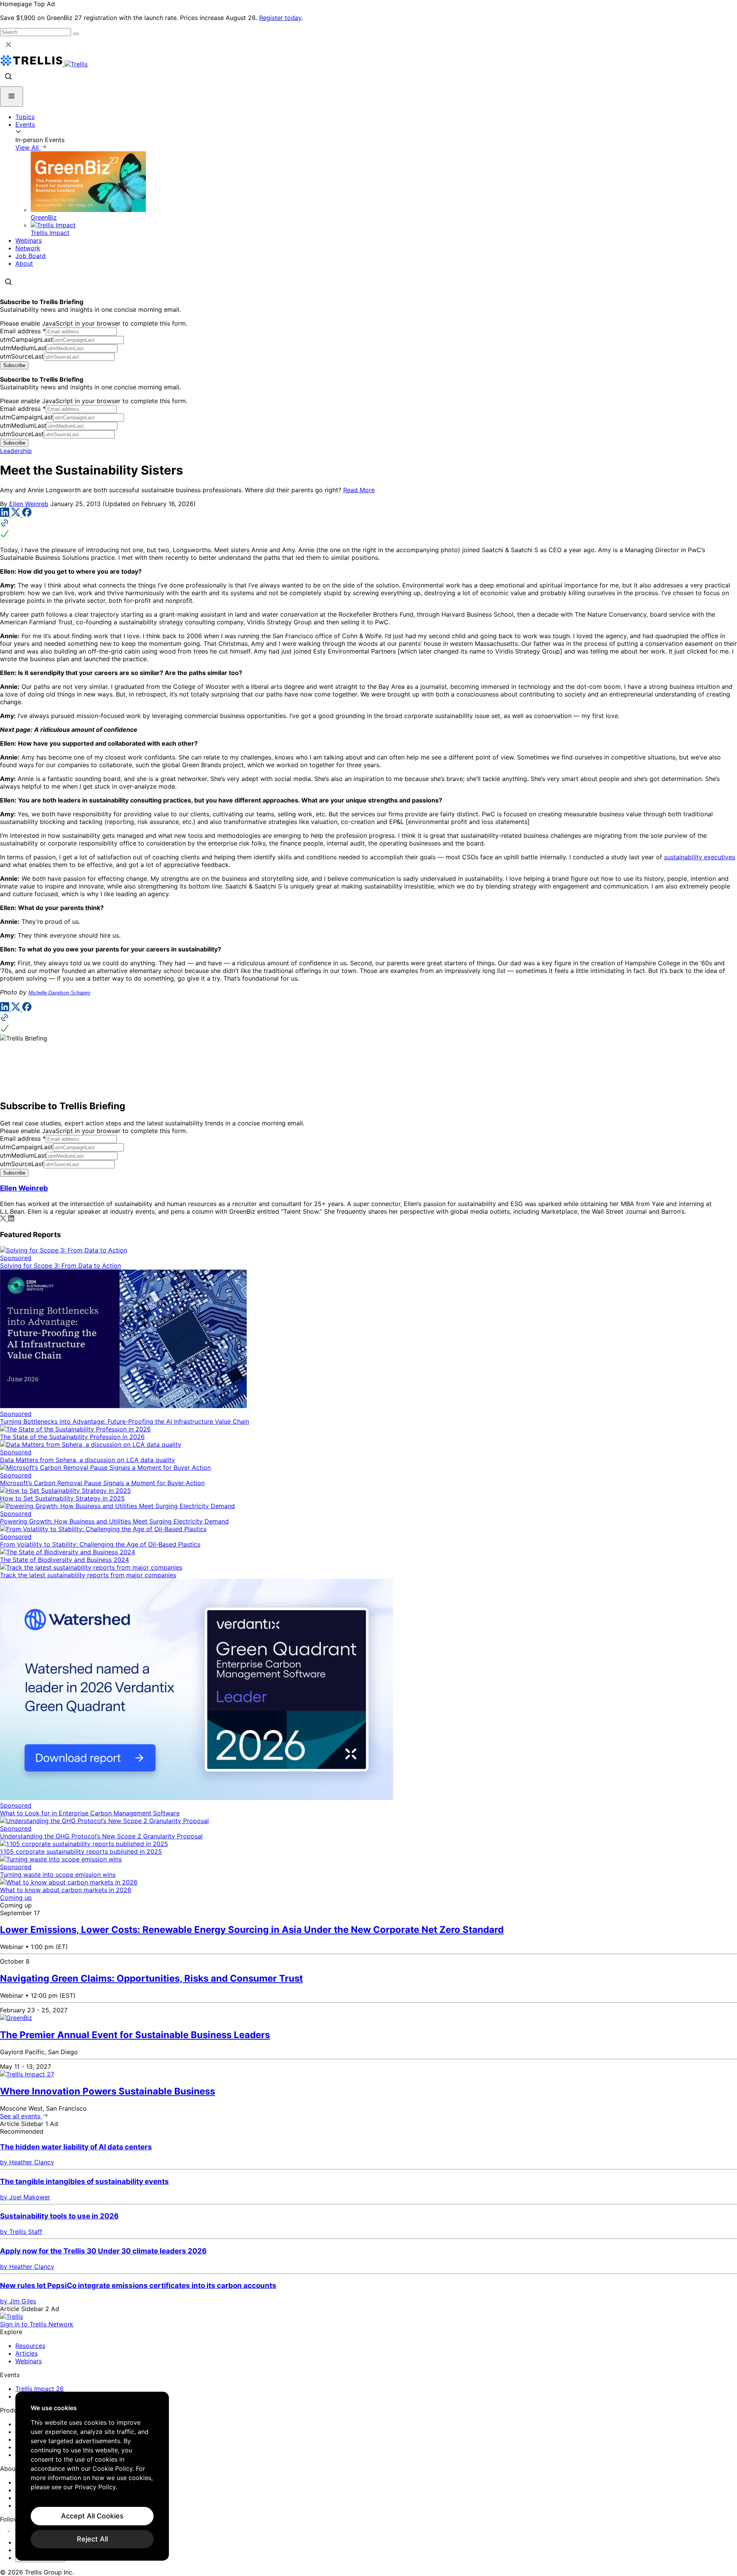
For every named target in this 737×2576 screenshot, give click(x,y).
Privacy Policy (95, 2487)
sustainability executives (700, 857)
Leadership (16, 451)
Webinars (29, 240)
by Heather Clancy (27, 2162)
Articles (26, 2353)
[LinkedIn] (6, 515)
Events (25, 124)
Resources (30, 2346)
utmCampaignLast (26, 339)
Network (28, 248)
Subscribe (14, 365)
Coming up (16, 1898)
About (24, 263)
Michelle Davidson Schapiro (59, 993)
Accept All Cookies (92, 2516)
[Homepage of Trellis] (12, 2316)
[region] (92, 2476)
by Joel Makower (25, 2197)
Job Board (31, 256)
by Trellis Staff (21, 2232)
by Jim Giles (18, 2301)
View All (28, 147)
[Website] (368, 529)
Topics (25, 117)
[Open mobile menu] (12, 97)
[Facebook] (27, 515)
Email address (23, 331)
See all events (21, 2116)
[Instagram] (14, 2528)
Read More (359, 490)
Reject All (92, 2539)
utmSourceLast (22, 356)
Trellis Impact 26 (40, 2389)
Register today (280, 18)
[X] (17, 515)
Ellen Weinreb (29, 504)
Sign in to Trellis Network (37, 2324)
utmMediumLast (23, 348)
